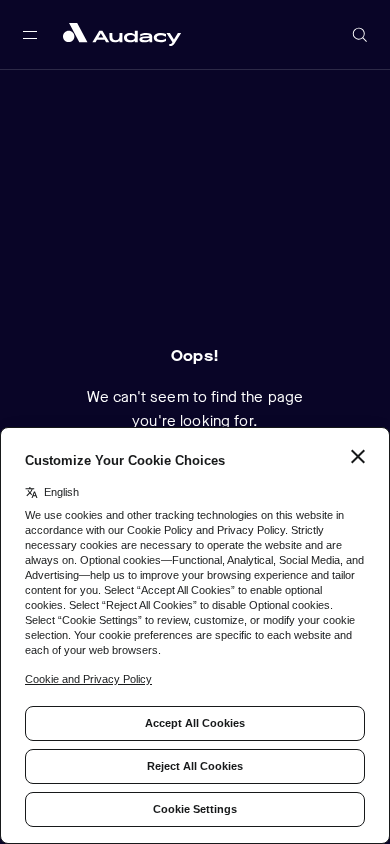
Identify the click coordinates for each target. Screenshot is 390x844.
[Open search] (360, 35)
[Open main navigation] (30, 35)
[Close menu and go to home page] (122, 34)
